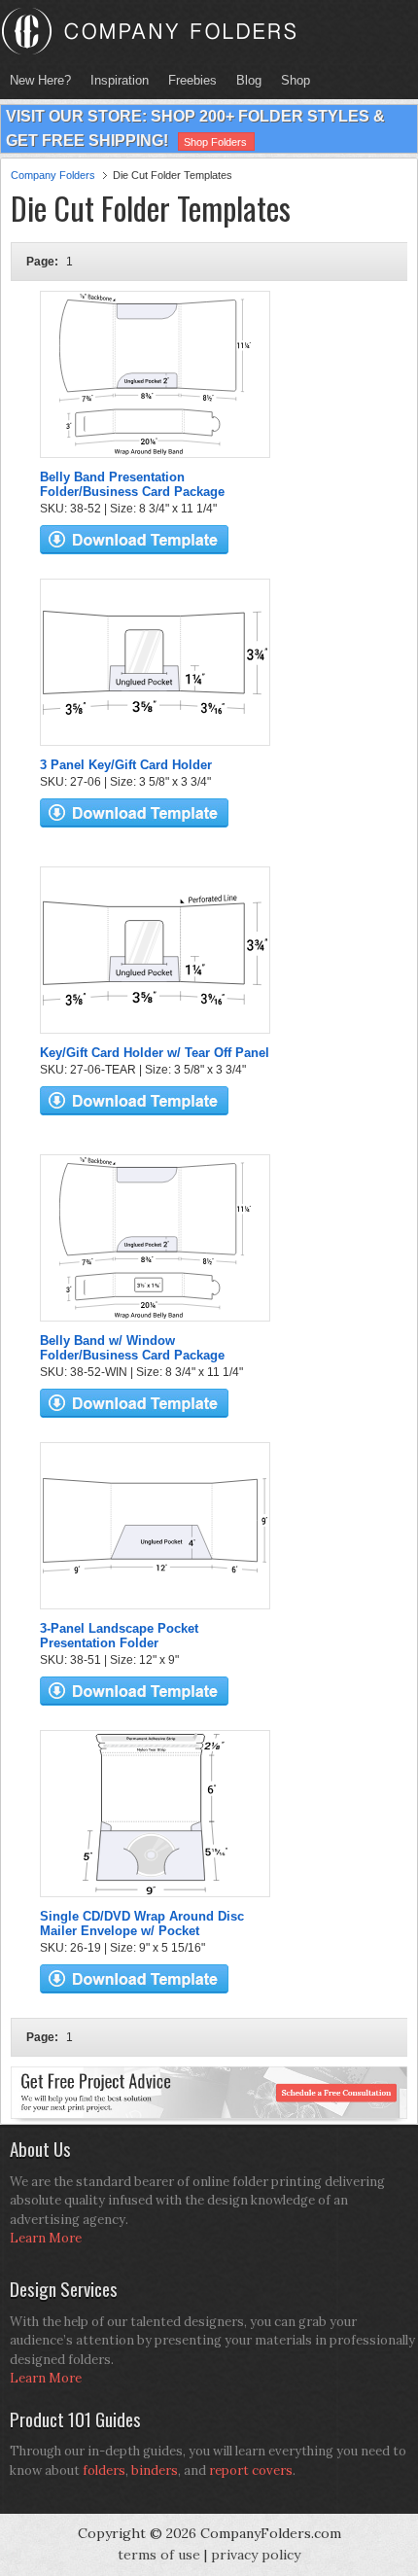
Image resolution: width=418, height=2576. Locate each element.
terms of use (159, 2555)
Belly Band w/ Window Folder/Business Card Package (132, 1348)
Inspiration (120, 80)
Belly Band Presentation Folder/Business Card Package (132, 484)
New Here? (40, 80)
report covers (251, 2470)
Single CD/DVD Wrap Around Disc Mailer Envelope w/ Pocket (142, 1923)
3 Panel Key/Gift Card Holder (126, 765)
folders (104, 2470)
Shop (291, 80)
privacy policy (256, 2555)
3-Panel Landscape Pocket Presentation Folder (119, 1636)
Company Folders (53, 175)
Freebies (188, 80)
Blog (249, 80)
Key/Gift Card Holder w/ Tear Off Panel (155, 1053)
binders (155, 2470)
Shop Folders (215, 142)
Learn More (46, 2238)
